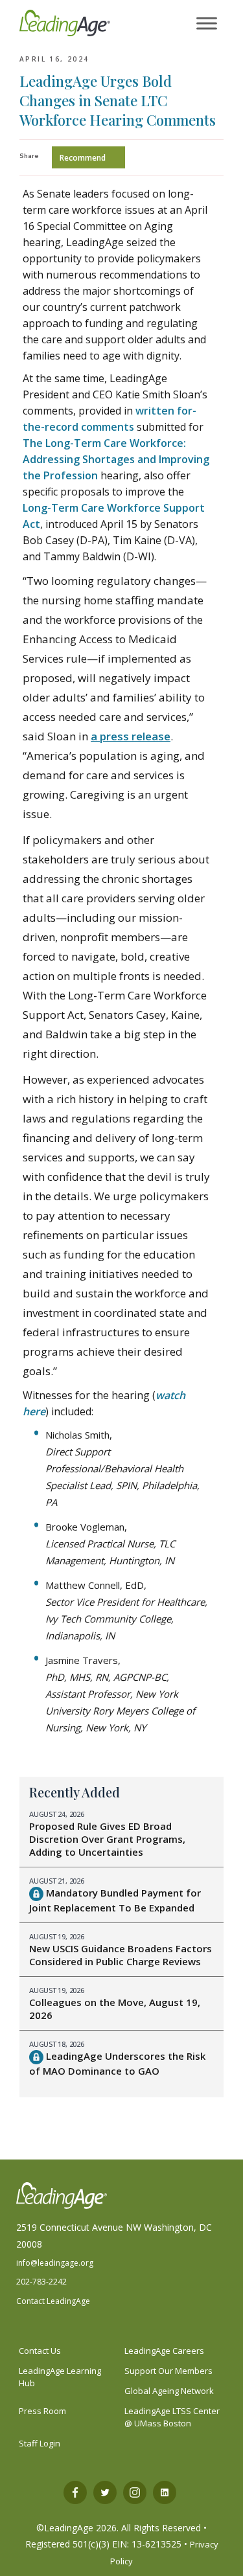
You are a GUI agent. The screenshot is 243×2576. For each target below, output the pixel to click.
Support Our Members (168, 2371)
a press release (131, 736)
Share (29, 156)
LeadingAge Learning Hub (60, 2377)
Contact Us (40, 2351)
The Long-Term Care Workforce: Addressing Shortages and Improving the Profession (116, 459)
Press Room (42, 2411)
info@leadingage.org (55, 2263)
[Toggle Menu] (207, 24)
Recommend (83, 158)
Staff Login (40, 2443)
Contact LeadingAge (53, 2301)
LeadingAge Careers (164, 2351)
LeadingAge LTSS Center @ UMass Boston (172, 2417)
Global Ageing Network (169, 2391)
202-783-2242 (41, 2282)
